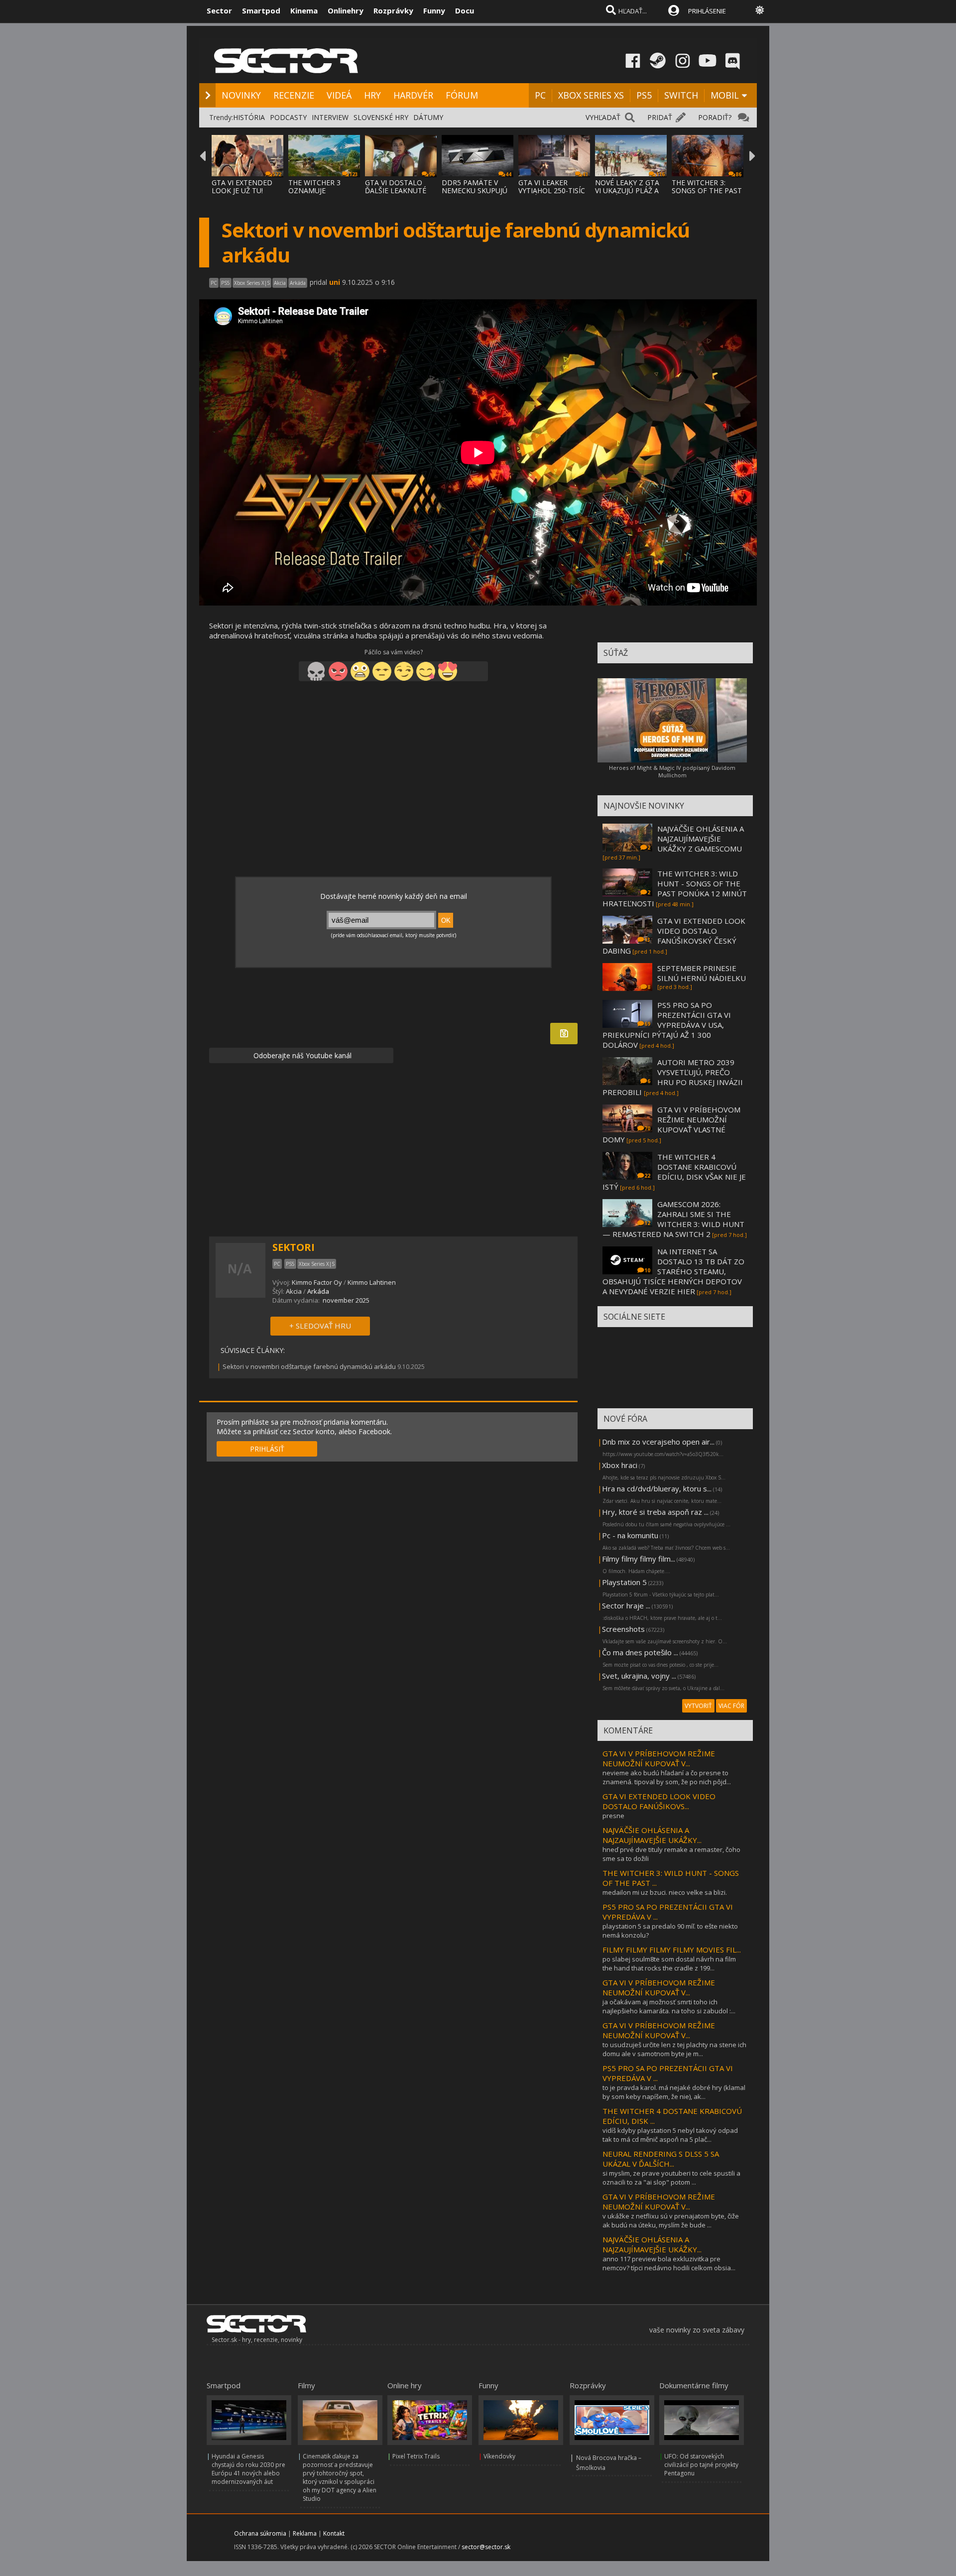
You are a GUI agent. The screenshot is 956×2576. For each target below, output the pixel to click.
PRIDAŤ (660, 117)
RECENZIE (294, 95)
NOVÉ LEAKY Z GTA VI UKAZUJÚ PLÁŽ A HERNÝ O (627, 190)
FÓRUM (462, 95)
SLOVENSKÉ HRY (381, 117)
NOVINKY (241, 95)
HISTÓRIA (249, 117)
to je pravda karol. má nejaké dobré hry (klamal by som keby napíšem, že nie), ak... (674, 2092)
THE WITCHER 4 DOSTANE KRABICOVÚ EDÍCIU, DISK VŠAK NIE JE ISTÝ (674, 1172)
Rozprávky (393, 10)
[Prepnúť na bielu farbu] (760, 10)
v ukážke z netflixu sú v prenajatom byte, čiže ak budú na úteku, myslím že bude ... (671, 2220)
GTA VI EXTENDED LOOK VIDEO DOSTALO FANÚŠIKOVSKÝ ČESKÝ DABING (674, 936)
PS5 (644, 95)
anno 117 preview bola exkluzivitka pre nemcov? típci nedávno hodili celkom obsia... (669, 2263)
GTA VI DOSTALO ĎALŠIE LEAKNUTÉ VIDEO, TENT (396, 190)
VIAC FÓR (731, 1706)
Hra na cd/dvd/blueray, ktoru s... (657, 1488)
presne (613, 1816)
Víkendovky (499, 2456)
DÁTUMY (428, 117)
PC (540, 95)
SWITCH (681, 95)
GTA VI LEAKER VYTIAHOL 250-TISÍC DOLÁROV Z (552, 190)
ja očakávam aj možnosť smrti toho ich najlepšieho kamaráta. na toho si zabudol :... (669, 2006)
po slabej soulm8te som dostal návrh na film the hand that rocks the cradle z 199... (669, 1963)
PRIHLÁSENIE (707, 11)
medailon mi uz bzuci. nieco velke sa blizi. (665, 1892)
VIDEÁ (339, 95)
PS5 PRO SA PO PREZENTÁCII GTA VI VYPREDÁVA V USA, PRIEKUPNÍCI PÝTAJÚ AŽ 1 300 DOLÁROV (667, 1025)
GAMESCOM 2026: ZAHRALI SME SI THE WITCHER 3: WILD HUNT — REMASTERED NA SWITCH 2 (673, 1219)
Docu (465, 10)
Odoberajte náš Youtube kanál (301, 1055)
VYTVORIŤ (698, 1706)
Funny (434, 10)
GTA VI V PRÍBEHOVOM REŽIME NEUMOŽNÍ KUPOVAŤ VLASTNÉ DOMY (671, 1124)
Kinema (304, 10)
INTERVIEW (330, 117)
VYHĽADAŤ (603, 117)
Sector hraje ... (626, 1605)
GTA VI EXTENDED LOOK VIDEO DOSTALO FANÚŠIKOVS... (659, 1801)
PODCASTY (288, 117)
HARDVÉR (413, 95)
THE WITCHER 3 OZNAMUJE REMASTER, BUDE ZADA (318, 194)
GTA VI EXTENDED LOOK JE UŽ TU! (242, 186)
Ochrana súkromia (260, 2533)
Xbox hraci (620, 1465)
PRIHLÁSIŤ (267, 1449)
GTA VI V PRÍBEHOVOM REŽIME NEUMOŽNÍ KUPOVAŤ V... (659, 1758)
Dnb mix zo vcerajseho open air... (658, 1442)
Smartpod (261, 10)
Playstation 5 (624, 1582)
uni (335, 282)
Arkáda (318, 1291)
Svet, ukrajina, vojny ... (639, 1676)
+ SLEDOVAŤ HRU (320, 1326)
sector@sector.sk (486, 2547)
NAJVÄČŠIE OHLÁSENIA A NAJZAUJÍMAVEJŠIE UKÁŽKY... (652, 1835)
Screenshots (623, 1629)
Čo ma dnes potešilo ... (640, 1652)
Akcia (294, 1291)
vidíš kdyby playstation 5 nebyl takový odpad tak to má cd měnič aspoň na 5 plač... (670, 2135)
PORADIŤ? (715, 117)
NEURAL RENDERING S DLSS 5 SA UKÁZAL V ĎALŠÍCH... (661, 2159)
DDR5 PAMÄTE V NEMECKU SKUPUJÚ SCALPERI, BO (475, 190)
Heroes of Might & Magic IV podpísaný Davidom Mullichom (672, 771)
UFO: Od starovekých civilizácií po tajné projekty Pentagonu (701, 2465)
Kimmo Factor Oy (317, 1282)
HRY (372, 95)
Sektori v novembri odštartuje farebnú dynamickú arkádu (309, 1366)
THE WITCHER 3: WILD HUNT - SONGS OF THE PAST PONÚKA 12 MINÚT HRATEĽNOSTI (675, 888)
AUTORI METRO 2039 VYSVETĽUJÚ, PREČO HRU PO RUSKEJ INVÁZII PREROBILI (673, 1077)
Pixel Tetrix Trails (416, 2456)
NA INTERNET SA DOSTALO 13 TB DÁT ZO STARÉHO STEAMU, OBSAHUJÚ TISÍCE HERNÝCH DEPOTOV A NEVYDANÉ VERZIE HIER (673, 1271)
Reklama (305, 2533)
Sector (219, 10)
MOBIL (725, 95)
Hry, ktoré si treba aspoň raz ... (655, 1512)
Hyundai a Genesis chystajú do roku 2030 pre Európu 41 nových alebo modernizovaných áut (248, 2469)
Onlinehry (346, 10)
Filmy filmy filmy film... (639, 1559)
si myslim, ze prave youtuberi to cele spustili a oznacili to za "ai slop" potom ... (671, 2178)
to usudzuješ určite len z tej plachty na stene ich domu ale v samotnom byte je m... (674, 2049)
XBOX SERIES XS (591, 95)
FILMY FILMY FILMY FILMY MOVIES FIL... (672, 1950)
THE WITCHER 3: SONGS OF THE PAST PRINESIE (707, 190)
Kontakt (334, 2533)
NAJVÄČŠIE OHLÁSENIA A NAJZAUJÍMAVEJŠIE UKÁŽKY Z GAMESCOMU (701, 839)
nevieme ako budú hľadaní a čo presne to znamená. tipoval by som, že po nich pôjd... (667, 1777)
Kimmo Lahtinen (372, 1282)
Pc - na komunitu (630, 1535)
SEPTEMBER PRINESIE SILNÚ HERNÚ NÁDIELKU (702, 973)
